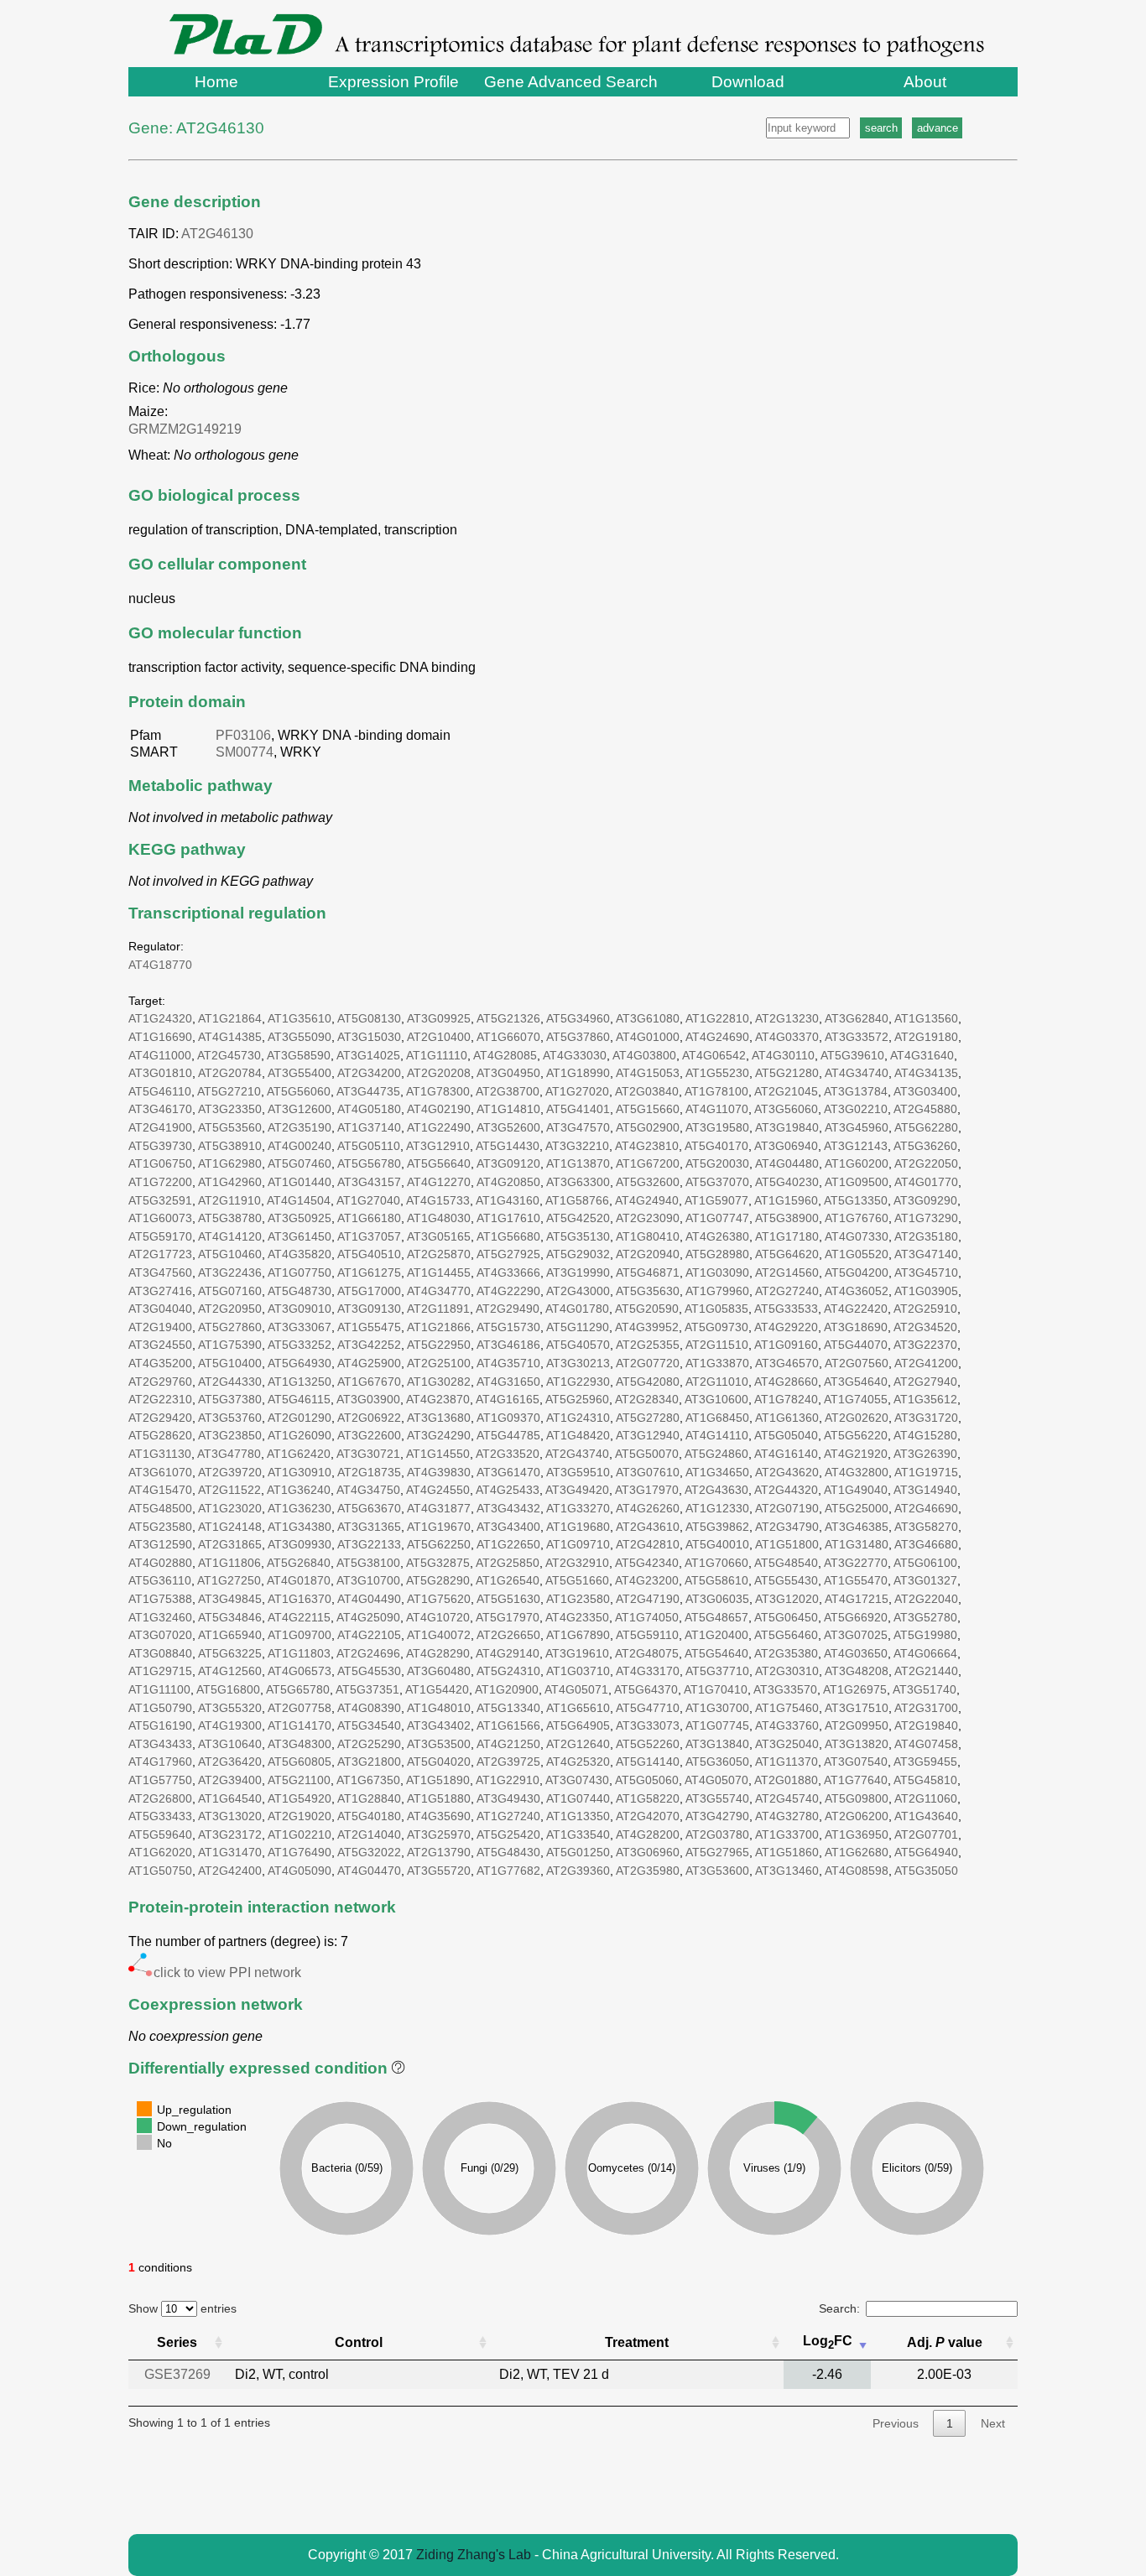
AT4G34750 (368, 1490)
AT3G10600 (716, 1399)
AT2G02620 (857, 1418)
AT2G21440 (926, 1671)
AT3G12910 (438, 1146)
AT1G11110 (437, 1055)
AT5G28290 (438, 1580)
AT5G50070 (647, 1454)
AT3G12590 (160, 1544)
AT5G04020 (439, 1762)
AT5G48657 (716, 1617)
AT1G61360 (787, 1418)
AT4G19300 (230, 1725)
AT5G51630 (508, 1599)
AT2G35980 (648, 1871)
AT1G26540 (508, 1580)
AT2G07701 (926, 1834)
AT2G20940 (648, 1254)
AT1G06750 (160, 1163)
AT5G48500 (160, 1508)
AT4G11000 (160, 1055)
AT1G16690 (160, 1037)
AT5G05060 (647, 1780)
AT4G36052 (857, 1291)
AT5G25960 (577, 1399)
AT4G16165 (508, 1399)
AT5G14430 (508, 1146)
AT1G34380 (300, 1527)
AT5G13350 (856, 1200)
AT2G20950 (230, 1309)
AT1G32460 (160, 1617)
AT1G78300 (438, 1091)
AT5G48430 (508, 1852)
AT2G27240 (787, 1291)
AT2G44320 (786, 1490)
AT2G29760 (160, 1382)
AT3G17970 (647, 1490)
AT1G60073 (160, 1218)
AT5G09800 (857, 1798)
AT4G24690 (717, 1037)
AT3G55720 (439, 1871)
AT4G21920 (856, 1454)
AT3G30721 (368, 1454)
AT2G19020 (300, 1816)
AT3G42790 (717, 1816)
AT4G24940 (647, 1200)
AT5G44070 (856, 1345)
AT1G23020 (230, 1508)
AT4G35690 (439, 1816)
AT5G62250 (439, 1544)
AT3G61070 (160, 1472)
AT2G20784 (230, 1073)
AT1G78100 (716, 1091)
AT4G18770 (160, 965)
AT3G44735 (368, 1091)
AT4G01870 (299, 1580)
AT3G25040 (787, 1744)
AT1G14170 (300, 1725)
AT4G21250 (508, 1744)
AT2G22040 (926, 1599)
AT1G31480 (857, 1544)
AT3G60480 (439, 1671)
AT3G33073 (648, 1725)
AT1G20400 (716, 1635)
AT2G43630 (716, 1490)
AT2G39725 (508, 1762)
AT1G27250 (229, 1580)
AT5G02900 (648, 1127)
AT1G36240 (299, 1490)
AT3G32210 (577, 1146)
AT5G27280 (648, 1418)
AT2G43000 (578, 1291)
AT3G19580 (717, 1127)
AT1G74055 (856, 1399)
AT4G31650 (508, 1382)
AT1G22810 (717, 1018)
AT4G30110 (783, 1055)
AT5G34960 (578, 1018)
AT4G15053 (648, 1073)
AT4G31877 (439, 1508)
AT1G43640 (926, 1816)
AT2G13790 (439, 1852)
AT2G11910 (229, 1200)
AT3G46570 (787, 1363)
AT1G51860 (787, 1852)
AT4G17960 (160, 1762)
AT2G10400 (439, 1037)
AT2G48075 (647, 1653)
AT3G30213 (578, 1363)
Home (216, 82)
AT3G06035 (717, 1599)
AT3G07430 (577, 1780)
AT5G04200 (857, 1272)
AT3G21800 (369, 1762)
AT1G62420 (299, 1454)
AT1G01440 (300, 1182)
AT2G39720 (230, 1472)
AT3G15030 (369, 1037)
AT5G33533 (786, 1309)
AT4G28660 (786, 1382)
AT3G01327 (925, 1580)
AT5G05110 (369, 1146)
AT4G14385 (230, 1037)
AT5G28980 (717, 1254)
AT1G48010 (439, 1708)
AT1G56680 (508, 1236)
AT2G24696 (368, 1653)
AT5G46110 (160, 1091)
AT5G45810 (925, 1780)
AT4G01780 (577, 1309)
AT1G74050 (647, 1617)
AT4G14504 (299, 1200)
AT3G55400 (300, 1073)
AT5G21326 (508, 1018)
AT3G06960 (648, 1852)
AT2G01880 (786, 1780)
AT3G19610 (577, 1653)
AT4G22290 (508, 1291)
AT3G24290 (439, 1435)
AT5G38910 (230, 1146)
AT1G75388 (160, 1599)
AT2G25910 (925, 1309)
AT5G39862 (717, 1527)
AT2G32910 (577, 1563)
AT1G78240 (786, 1399)
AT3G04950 (508, 1073)
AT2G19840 (926, 1725)
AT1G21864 (230, 1018)
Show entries (182, 2308)
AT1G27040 (368, 1200)
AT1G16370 (300, 1599)
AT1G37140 (369, 1127)
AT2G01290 (300, 1418)
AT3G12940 (648, 1435)
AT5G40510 (369, 1254)
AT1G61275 (369, 1272)
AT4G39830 (439, 1472)
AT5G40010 (717, 1544)
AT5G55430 (786, 1580)
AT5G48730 (300, 1291)
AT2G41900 (160, 1127)
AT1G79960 (717, 1291)
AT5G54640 (716, 1653)
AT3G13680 (439, 1418)
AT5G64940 (926, 1852)
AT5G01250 (578, 1852)
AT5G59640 (160, 1834)
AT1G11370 (787, 1762)
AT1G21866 (439, 1327)
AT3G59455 (925, 1762)
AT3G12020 (787, 1599)
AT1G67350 (368, 1780)
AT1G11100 (159, 1689)
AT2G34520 (925, 1327)
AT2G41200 (926, 1363)
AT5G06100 (925, 1563)
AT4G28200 (648, 1834)
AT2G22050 (926, 1163)
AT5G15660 (648, 1109)
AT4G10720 (438, 1617)
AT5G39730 (160, 1146)
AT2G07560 (857, 1363)
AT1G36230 (300, 1508)
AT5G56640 (439, 1163)
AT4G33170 (648, 1671)
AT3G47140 (926, 1254)
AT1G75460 (787, 1708)
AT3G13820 (857, 1744)
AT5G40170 (716, 1146)
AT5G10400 (230, 1363)
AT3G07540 (856, 1762)
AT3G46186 (508, 1345)
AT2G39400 (230, 1780)
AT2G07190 (787, 1508)
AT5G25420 (508, 1834)
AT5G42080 (648, 1382)
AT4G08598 (857, 1871)
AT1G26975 (855, 1689)
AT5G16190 (160, 1725)
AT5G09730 (716, 1327)
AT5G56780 (369, 1163)
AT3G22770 (856, 1563)
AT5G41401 (578, 1109)
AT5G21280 (787, 1073)
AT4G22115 (299, 1617)
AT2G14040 (369, 1834)
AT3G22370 (925, 1345)
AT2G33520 (508, 1454)
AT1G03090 (717, 1272)
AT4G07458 (926, 1744)
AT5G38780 (230, 1218)
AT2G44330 (230, 1382)
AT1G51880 (439, 1798)
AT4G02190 (439, 1109)
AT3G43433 (160, 1744)
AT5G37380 (230, 1399)
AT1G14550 (438, 1454)
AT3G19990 (578, 1272)
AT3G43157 (369, 1182)
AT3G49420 (577, 1490)
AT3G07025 (856, 1635)
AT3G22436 (230, 1272)
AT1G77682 (508, 1871)
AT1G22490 (439, 1127)
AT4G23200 (647, 1580)
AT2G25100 (439, 1363)
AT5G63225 (230, 1653)
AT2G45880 (925, 1109)
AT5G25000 (857, 1508)
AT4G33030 (575, 1055)
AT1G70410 (716, 1689)
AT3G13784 (856, 1091)
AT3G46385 (857, 1527)
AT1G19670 (439, 1527)
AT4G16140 (786, 1454)
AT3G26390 (925, 1454)
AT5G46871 (648, 1272)
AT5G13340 (508, 1708)
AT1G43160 (508, 1200)
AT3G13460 (787, 1871)
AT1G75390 (230, 1345)
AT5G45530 (369, 1671)
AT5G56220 (856, 1435)
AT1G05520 (857, 1254)
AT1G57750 (160, 1780)
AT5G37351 (367, 1689)
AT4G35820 (300, 1254)
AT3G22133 (369, 1544)
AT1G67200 (648, 1163)
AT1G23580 (578, 1599)
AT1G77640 (856, 1780)
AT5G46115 (299, 1399)
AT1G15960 (786, 1200)
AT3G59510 (578, 1472)
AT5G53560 (230, 1127)
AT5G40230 (787, 1182)
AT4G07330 (857, 1236)
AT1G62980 (230, 1163)
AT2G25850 (508, 1563)
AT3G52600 (508, 1127)
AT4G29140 (508, 1653)
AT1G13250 (300, 1382)
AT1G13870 (578, 1163)
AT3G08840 (160, 1653)
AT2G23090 (648, 1218)
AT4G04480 (787, 1163)
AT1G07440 (578, 1798)
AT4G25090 (368, 1617)
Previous (896, 2423)
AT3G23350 (230, 1109)
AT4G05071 (576, 1689)
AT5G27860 (230, 1327)
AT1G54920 (300, 1798)
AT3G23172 (230, 1834)
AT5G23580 (160, 1527)
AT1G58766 (577, 1200)
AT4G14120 (230, 1236)
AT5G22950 (439, 1345)
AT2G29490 (508, 1309)
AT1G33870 (717, 1363)
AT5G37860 (578, 1037)
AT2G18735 (369, 1472)
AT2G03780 (717, 1834)
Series (177, 2342)
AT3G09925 (439, 1018)
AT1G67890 (578, 1635)
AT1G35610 (300, 1018)
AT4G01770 (926, 1182)
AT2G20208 (439, 1073)
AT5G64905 (578, 1725)
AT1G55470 (856, 1580)
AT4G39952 (647, 1327)
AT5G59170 (160, 1236)
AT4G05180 (369, 1109)
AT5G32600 (648, 1182)
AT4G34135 (926, 1073)
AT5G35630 (648, 1291)
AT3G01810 (160, 1073)
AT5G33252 (300, 1345)
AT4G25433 (508, 1490)
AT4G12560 (230, 1671)
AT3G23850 (230, 1435)
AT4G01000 (648, 1037)
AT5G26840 (299, 1563)
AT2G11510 (717, 1345)
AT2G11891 (438, 1309)
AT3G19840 (787, 1127)
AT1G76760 (857, 1218)
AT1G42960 (230, 1182)
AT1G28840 (369, 1798)
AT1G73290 (926, 1218)
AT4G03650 (856, 1653)
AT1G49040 (856, 1490)
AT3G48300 (300, 1744)
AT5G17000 (369, 1291)
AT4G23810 (647, 1146)
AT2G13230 (787, 1018)
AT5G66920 (856, 1617)
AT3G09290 (925, 1200)
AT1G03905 (926, 1291)
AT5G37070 (717, 1182)
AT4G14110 (717, 1435)
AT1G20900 (507, 1689)
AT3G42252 (369, 1345)
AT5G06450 (786, 1617)
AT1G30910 (300, 1472)
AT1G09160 (786, 1345)
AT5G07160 (230, 1291)
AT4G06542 (714, 1055)
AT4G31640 (922, 1055)
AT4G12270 (439, 1182)
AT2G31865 (230, 1544)
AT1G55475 (369, 1327)
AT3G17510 (857, 1708)
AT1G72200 (160, 1182)
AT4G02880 (160, 1563)
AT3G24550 (160, 1345)
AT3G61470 (508, 1472)
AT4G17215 (857, 1599)
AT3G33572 (857, 1037)
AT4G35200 (160, 1363)
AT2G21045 (786, 1091)
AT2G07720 (648, 1363)
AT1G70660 (716, 1563)
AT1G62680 (857, 1852)
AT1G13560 (926, 1018)
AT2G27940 (925, 1382)
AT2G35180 (926, 1236)
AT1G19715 (926, 1472)
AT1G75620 (439, 1599)
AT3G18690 (856, 1327)
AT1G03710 (578, 1671)
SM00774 (245, 752)
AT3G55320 (230, 1708)
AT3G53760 (230, 1418)
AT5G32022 (369, 1852)
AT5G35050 (926, 1871)
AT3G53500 (439, 1744)
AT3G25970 (439, 1834)
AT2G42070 (648, 1816)
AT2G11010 (717, 1382)
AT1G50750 (160, 1871)
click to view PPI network (227, 1972)
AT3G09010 (300, 1309)
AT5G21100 (299, 1780)
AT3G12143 (856, 1146)
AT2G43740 (577, 1454)
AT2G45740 (787, 1798)
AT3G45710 (926, 1272)
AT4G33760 (787, 1725)
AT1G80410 (648, 1236)
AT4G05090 (300, 1871)
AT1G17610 (508, 1218)
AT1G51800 (787, 1544)
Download (748, 82)
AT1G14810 (508, 1109)
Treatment (637, 2342)
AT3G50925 (300, 1218)
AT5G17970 (508, 1617)
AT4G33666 (508, 1272)
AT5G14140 (648, 1762)
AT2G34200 (369, 1073)
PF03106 (243, 735)
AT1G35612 (925, 1399)
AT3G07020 (160, 1635)
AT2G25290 (369, 1744)
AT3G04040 (160, 1309)
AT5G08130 (369, 1018)
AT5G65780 (298, 1689)
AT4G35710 (508, 1363)
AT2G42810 (648, 1544)
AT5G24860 (716, 1454)
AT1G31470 (230, 1852)
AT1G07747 (717, 1218)
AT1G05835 (716, 1309)
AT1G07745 (717, 1725)
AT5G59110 (647, 1635)
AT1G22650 (508, 1544)
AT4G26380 (717, 1236)
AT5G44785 (508, 1435)
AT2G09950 (857, 1725)
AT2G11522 (229, 1490)
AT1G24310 (578, 1418)
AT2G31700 (926, 1708)
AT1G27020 (577, 1091)
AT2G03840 (647, 1091)
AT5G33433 (160, 1816)
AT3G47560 (160, 1272)
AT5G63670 (369, 1508)
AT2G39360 (578, 1871)
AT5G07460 (300, 1163)
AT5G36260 (925, 1146)
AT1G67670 (369, 1382)
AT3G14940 (925, 1490)
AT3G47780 (229, 1454)
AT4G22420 (856, 1309)
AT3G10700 (368, 1580)
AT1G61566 (508, 1725)
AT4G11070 (717, 1109)
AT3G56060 (786, 1109)
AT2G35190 (300, 1127)
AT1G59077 (716, 1200)
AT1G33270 (578, 1508)
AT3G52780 (925, 1617)
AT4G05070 (716, 1780)
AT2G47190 (648, 1599)
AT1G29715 (160, 1671)
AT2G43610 (648, 1527)
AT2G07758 (300, 1708)
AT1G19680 (578, 1527)
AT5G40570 (578, 1345)
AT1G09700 (300, 1635)
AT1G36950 (857, 1834)
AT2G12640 (578, 1744)
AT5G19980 (925, 1635)
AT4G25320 (578, 1762)
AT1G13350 (578, 1816)
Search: (839, 2308)
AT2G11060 (926, 1798)
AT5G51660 (577, 1580)
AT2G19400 (160, 1327)
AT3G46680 (926, 1544)
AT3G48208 (857, 1671)
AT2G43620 (787, 1472)
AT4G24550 (438, 1490)
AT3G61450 (300, 1236)
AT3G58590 (299, 1055)
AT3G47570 (578, 1127)
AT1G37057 (369, 1236)
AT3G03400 (925, 1091)
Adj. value (945, 2342)
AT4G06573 (300, 1671)
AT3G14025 (368, 1055)
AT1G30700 (717, 1708)
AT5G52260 (648, 1744)
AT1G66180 (369, 1218)
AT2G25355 (648, 1345)
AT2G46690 (926, 1508)
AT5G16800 (228, 1689)
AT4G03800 (644, 1055)
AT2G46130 (217, 234)
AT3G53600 (717, 1871)
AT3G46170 (160, 1109)
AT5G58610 (716, 1580)
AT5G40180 (369, 1816)
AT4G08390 (369, 1708)
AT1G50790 (160, 1708)
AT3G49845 (230, 1599)
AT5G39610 (852, 1055)
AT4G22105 (369, 1635)
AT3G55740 (717, 1798)
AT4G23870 (438, 1399)
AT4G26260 (648, 1508)
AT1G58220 (648, 1798)
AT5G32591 (160, 1200)
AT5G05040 (786, 1435)
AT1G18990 (578, 1073)
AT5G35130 (578, 1236)
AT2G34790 (787, 1527)
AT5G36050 (717, 1762)
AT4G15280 (925, 1435)
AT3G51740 (925, 1689)
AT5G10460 (230, 1254)
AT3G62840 (857, 1018)
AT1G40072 (439, 1635)
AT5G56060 (299, 1091)
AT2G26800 (160, 1798)
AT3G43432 (508, 1508)
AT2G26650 (508, 1635)
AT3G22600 (369, 1435)
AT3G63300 (578, 1182)
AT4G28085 (505, 1055)
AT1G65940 (230, 1635)
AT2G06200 (857, 1816)
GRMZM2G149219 (188, 429)
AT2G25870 (439, 1254)
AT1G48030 (439, 1218)
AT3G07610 (648, 1472)
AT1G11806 (229, 1563)
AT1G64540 (230, 1798)
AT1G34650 (717, 1472)
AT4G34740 (857, 1073)
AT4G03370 (787, 1037)
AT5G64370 (646, 1689)
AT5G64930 (300, 1363)
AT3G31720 (926, 1418)
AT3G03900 (368, 1399)
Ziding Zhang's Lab (474, 2555)
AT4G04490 (369, 1599)
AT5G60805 (300, 1762)
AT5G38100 (368, 1563)
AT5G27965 (717, 1852)
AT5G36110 (160, 1580)
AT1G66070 (508, 1037)
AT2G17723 (160, 1254)
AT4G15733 (438, 1200)
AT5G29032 (578, 1254)
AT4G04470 (369, 1871)
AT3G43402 (439, 1725)
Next (993, 2423)
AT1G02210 (300, 1834)
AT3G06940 (786, 1146)
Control (359, 2342)
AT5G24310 (508, 1671)
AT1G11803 (299, 1653)
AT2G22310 (160, 1399)
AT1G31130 (160, 1454)
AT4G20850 (508, 1182)
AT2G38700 (508, 1091)
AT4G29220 (786, 1327)
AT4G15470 (160, 1490)
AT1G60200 (857, 1163)
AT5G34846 (230, 1617)
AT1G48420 (578, 1435)
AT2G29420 (160, 1418)
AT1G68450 (717, 1418)
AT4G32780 (787, 1816)
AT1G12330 (717, 1508)
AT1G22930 (578, 1382)
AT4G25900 (369, 1363)
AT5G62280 (926, 1127)
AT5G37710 (717, 1671)
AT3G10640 (230, 1744)
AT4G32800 (857, 1472)
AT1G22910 (508, 1780)
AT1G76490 (300, 1852)
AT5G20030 (717, 1163)
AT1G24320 (160, 1018)
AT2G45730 (229, 1055)
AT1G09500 (857, 1182)
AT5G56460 (786, 1635)
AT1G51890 (438, 1780)
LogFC (828, 2342)
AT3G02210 (856, 1109)
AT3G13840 (717, 1744)
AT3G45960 (857, 1127)
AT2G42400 (230, 1871)
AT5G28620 (160, 1435)
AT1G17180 (787, 1236)
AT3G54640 (856, 1382)
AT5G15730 (508, 1327)
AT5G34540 (369, 1725)
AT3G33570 (785, 1689)
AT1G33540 (578, 1834)
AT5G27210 (229, 1091)
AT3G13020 (230, 1816)
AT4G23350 (577, 1617)
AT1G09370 (508, 1418)
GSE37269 (177, 2374)
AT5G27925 (508, 1254)
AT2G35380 (786, 1653)
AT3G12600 (300, 1109)
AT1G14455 (439, 1272)
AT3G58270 (926, 1527)
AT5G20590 (647, 1309)
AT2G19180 (926, 1037)
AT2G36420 (230, 1762)
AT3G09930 (300, 1544)
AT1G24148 (230, 1527)
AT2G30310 (787, 1671)
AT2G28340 (647, 1399)
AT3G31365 (369, 1527)
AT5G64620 (787, 1254)
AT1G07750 (300, 1272)
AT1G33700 (787, 1834)
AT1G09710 (578, 1544)
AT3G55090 (300, 1037)
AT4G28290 (438, 1653)
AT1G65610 (578, 1708)
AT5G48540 (786, 1563)
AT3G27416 (160, 1291)
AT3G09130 (369, 1309)
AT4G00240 (300, 1146)
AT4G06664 (925, 1653)
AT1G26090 (300, 1435)
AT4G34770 (439, 1291)
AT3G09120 (508, 1163)
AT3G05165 (439, 1236)
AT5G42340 (647, 1563)
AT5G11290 (578, 1327)
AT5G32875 (438, 1563)
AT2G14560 (787, 1272)
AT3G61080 (648, 1018)
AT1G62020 (160, 1852)
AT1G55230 (717, 1073)
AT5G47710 (648, 1708)
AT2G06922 (369, 1418)
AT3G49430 (508, 1798)
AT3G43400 (508, 1527)
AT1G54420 (437, 1689)
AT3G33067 (300, 1327)
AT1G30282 (439, 1382)
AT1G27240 (508, 1816)
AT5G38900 (787, 1218)
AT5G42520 (578, 1218)
